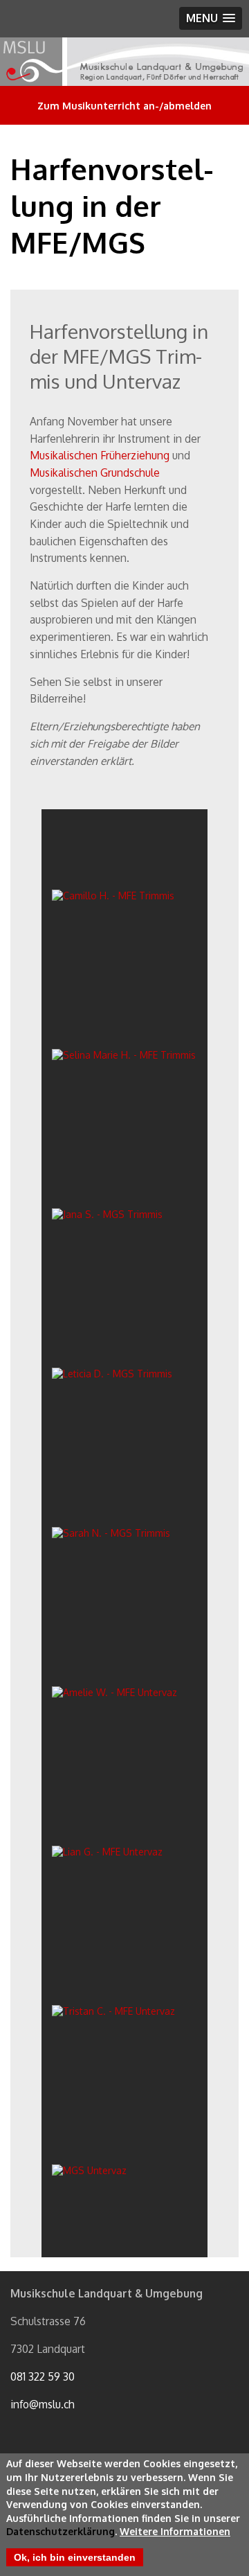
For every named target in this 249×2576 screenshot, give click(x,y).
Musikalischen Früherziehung (100, 455)
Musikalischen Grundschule (95, 473)
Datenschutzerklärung (61, 2531)
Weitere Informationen (175, 2531)
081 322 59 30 (43, 2376)
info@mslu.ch (43, 2404)
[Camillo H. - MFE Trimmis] (124, 896)
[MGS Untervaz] (124, 2170)
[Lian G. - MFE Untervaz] (124, 1852)
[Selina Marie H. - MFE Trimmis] (124, 1055)
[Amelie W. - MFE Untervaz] (124, 1692)
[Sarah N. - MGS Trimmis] (124, 1533)
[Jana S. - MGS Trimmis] (124, 1214)
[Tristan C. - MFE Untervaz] (124, 2011)
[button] (211, 18)
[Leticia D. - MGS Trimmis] (124, 1374)
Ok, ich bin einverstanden (75, 2557)
